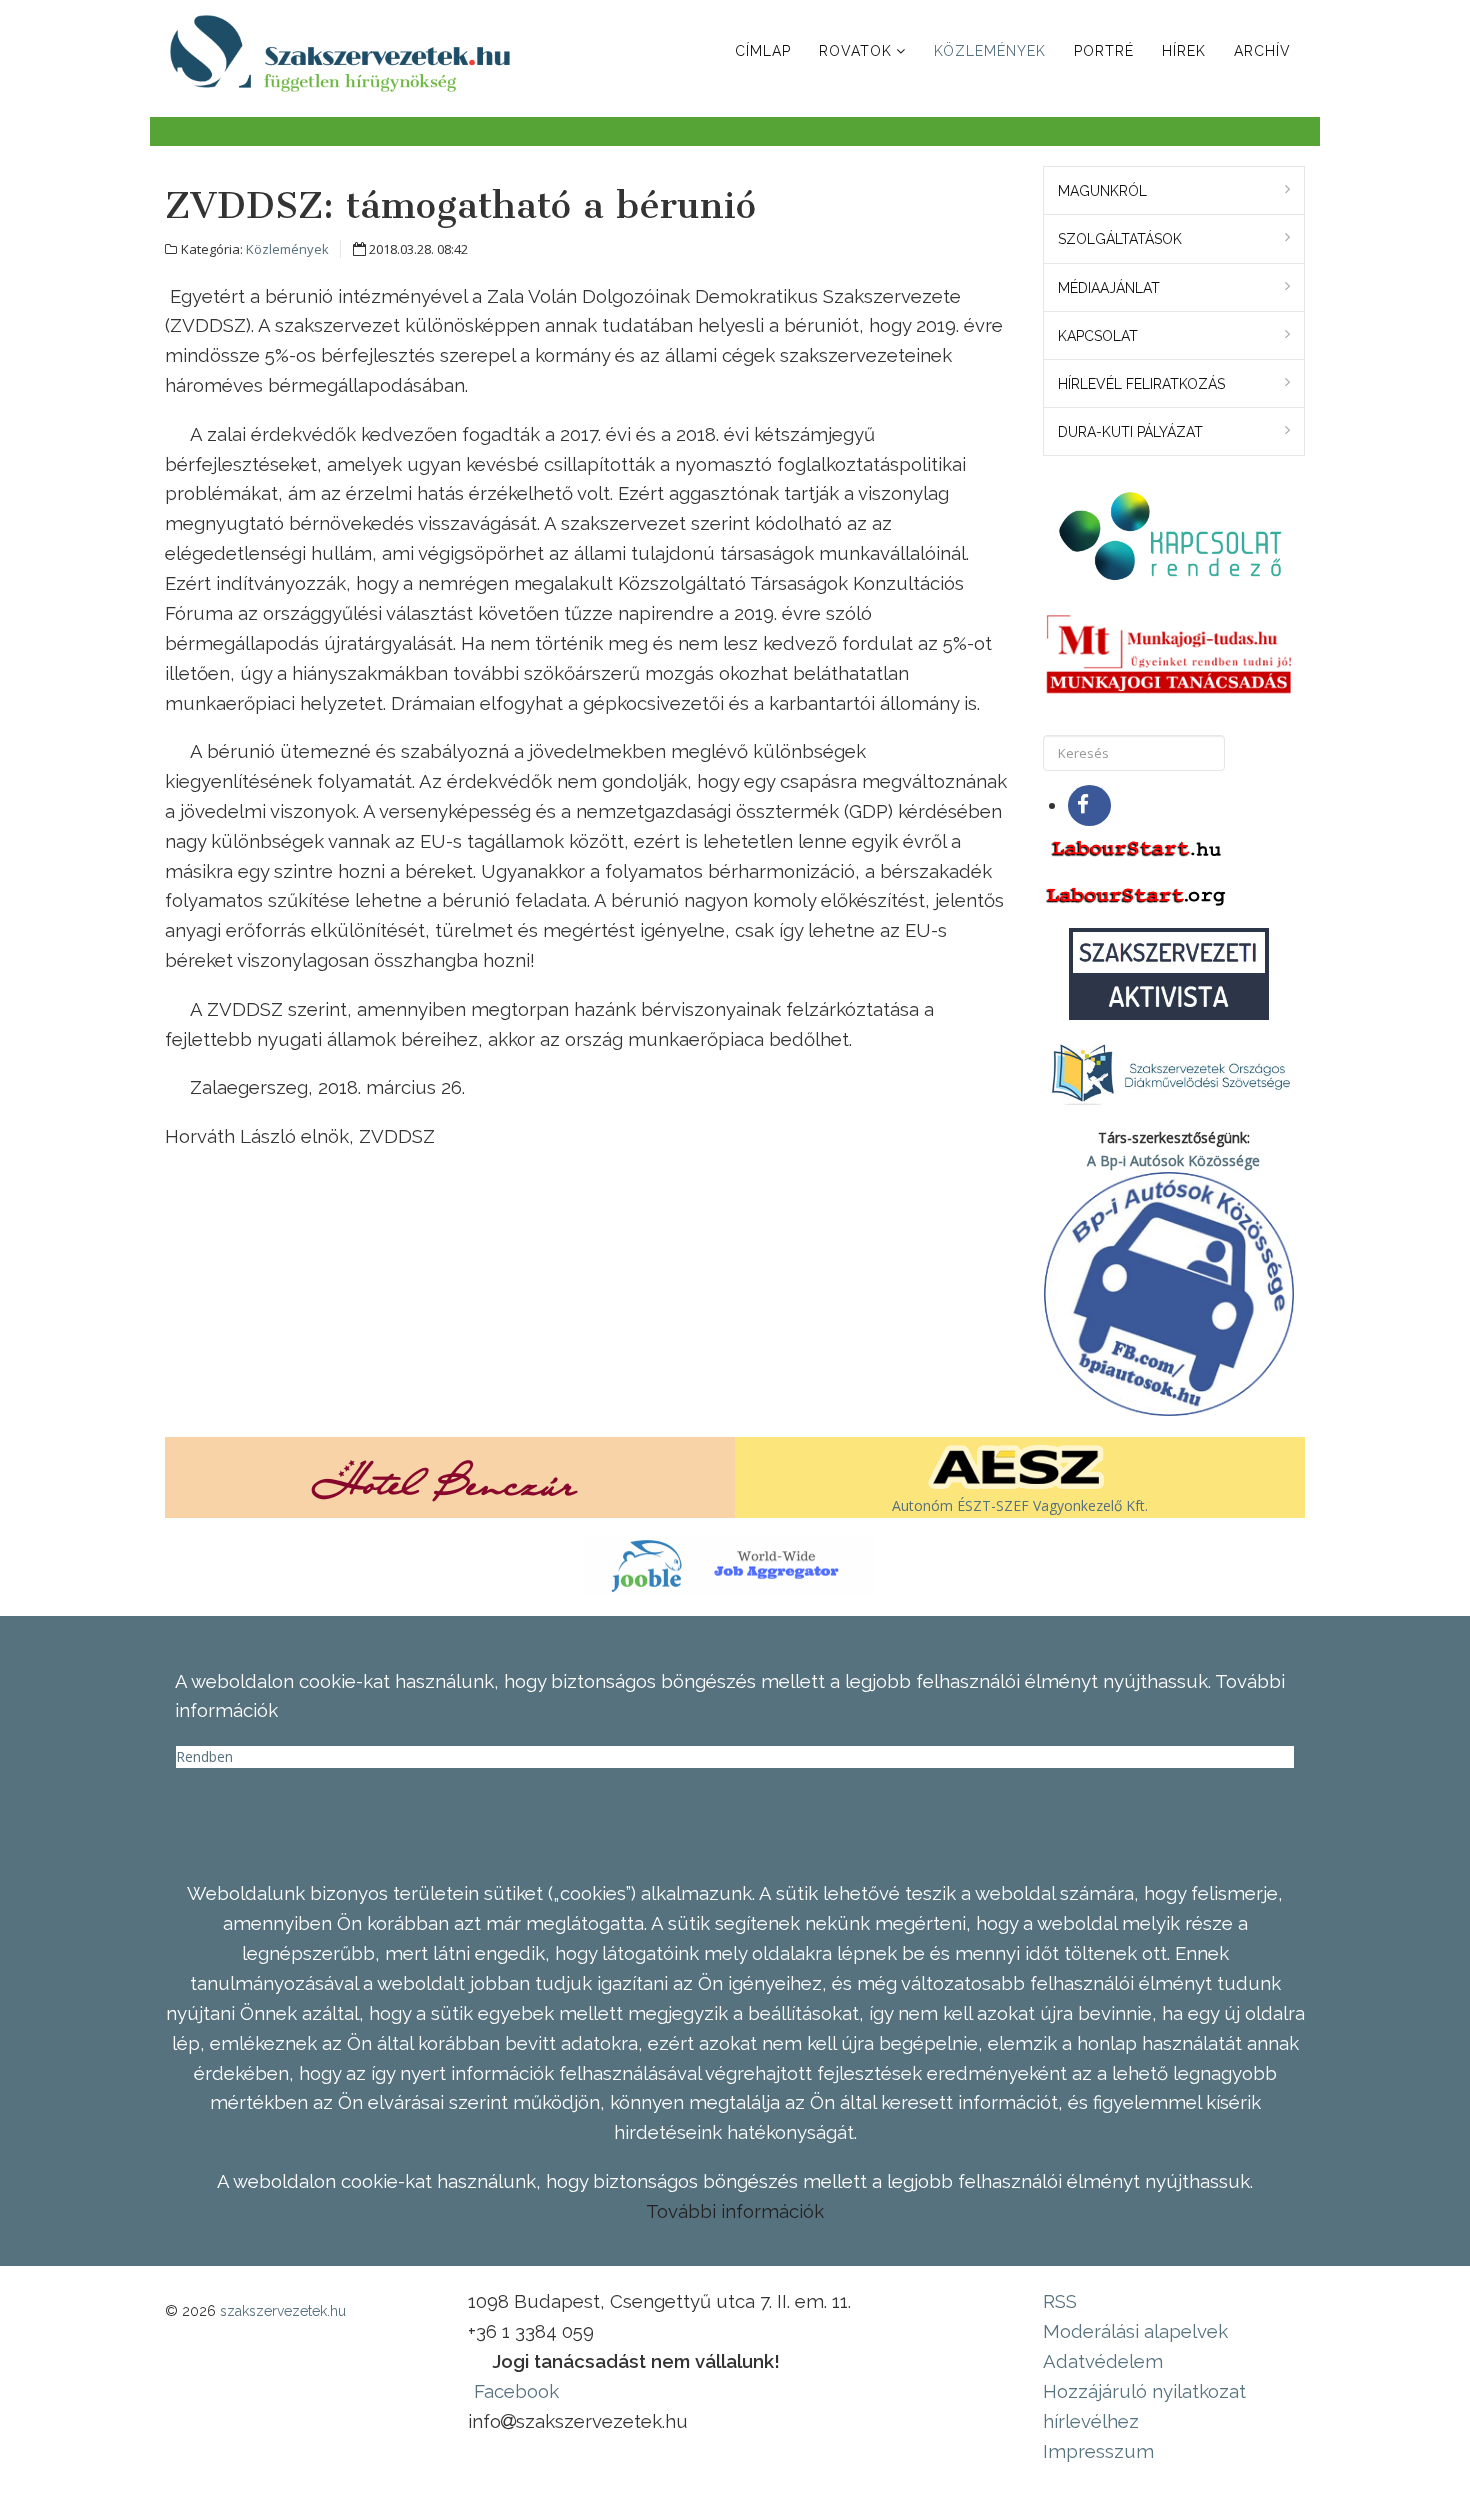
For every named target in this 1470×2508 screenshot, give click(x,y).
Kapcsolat (1098, 336)
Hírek (1184, 51)
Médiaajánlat (1109, 288)
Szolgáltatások (1120, 239)
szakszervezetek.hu (283, 2311)
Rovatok (855, 51)
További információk (735, 2211)
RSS (1060, 2301)
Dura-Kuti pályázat (1130, 432)
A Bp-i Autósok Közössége (1173, 1160)
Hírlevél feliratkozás (1141, 384)
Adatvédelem (1103, 2361)
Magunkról (1102, 191)
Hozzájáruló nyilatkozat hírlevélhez (1144, 2406)
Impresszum (1098, 2451)
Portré (1104, 51)
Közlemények (990, 51)
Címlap (763, 51)
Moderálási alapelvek (1135, 2331)
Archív (1262, 51)
